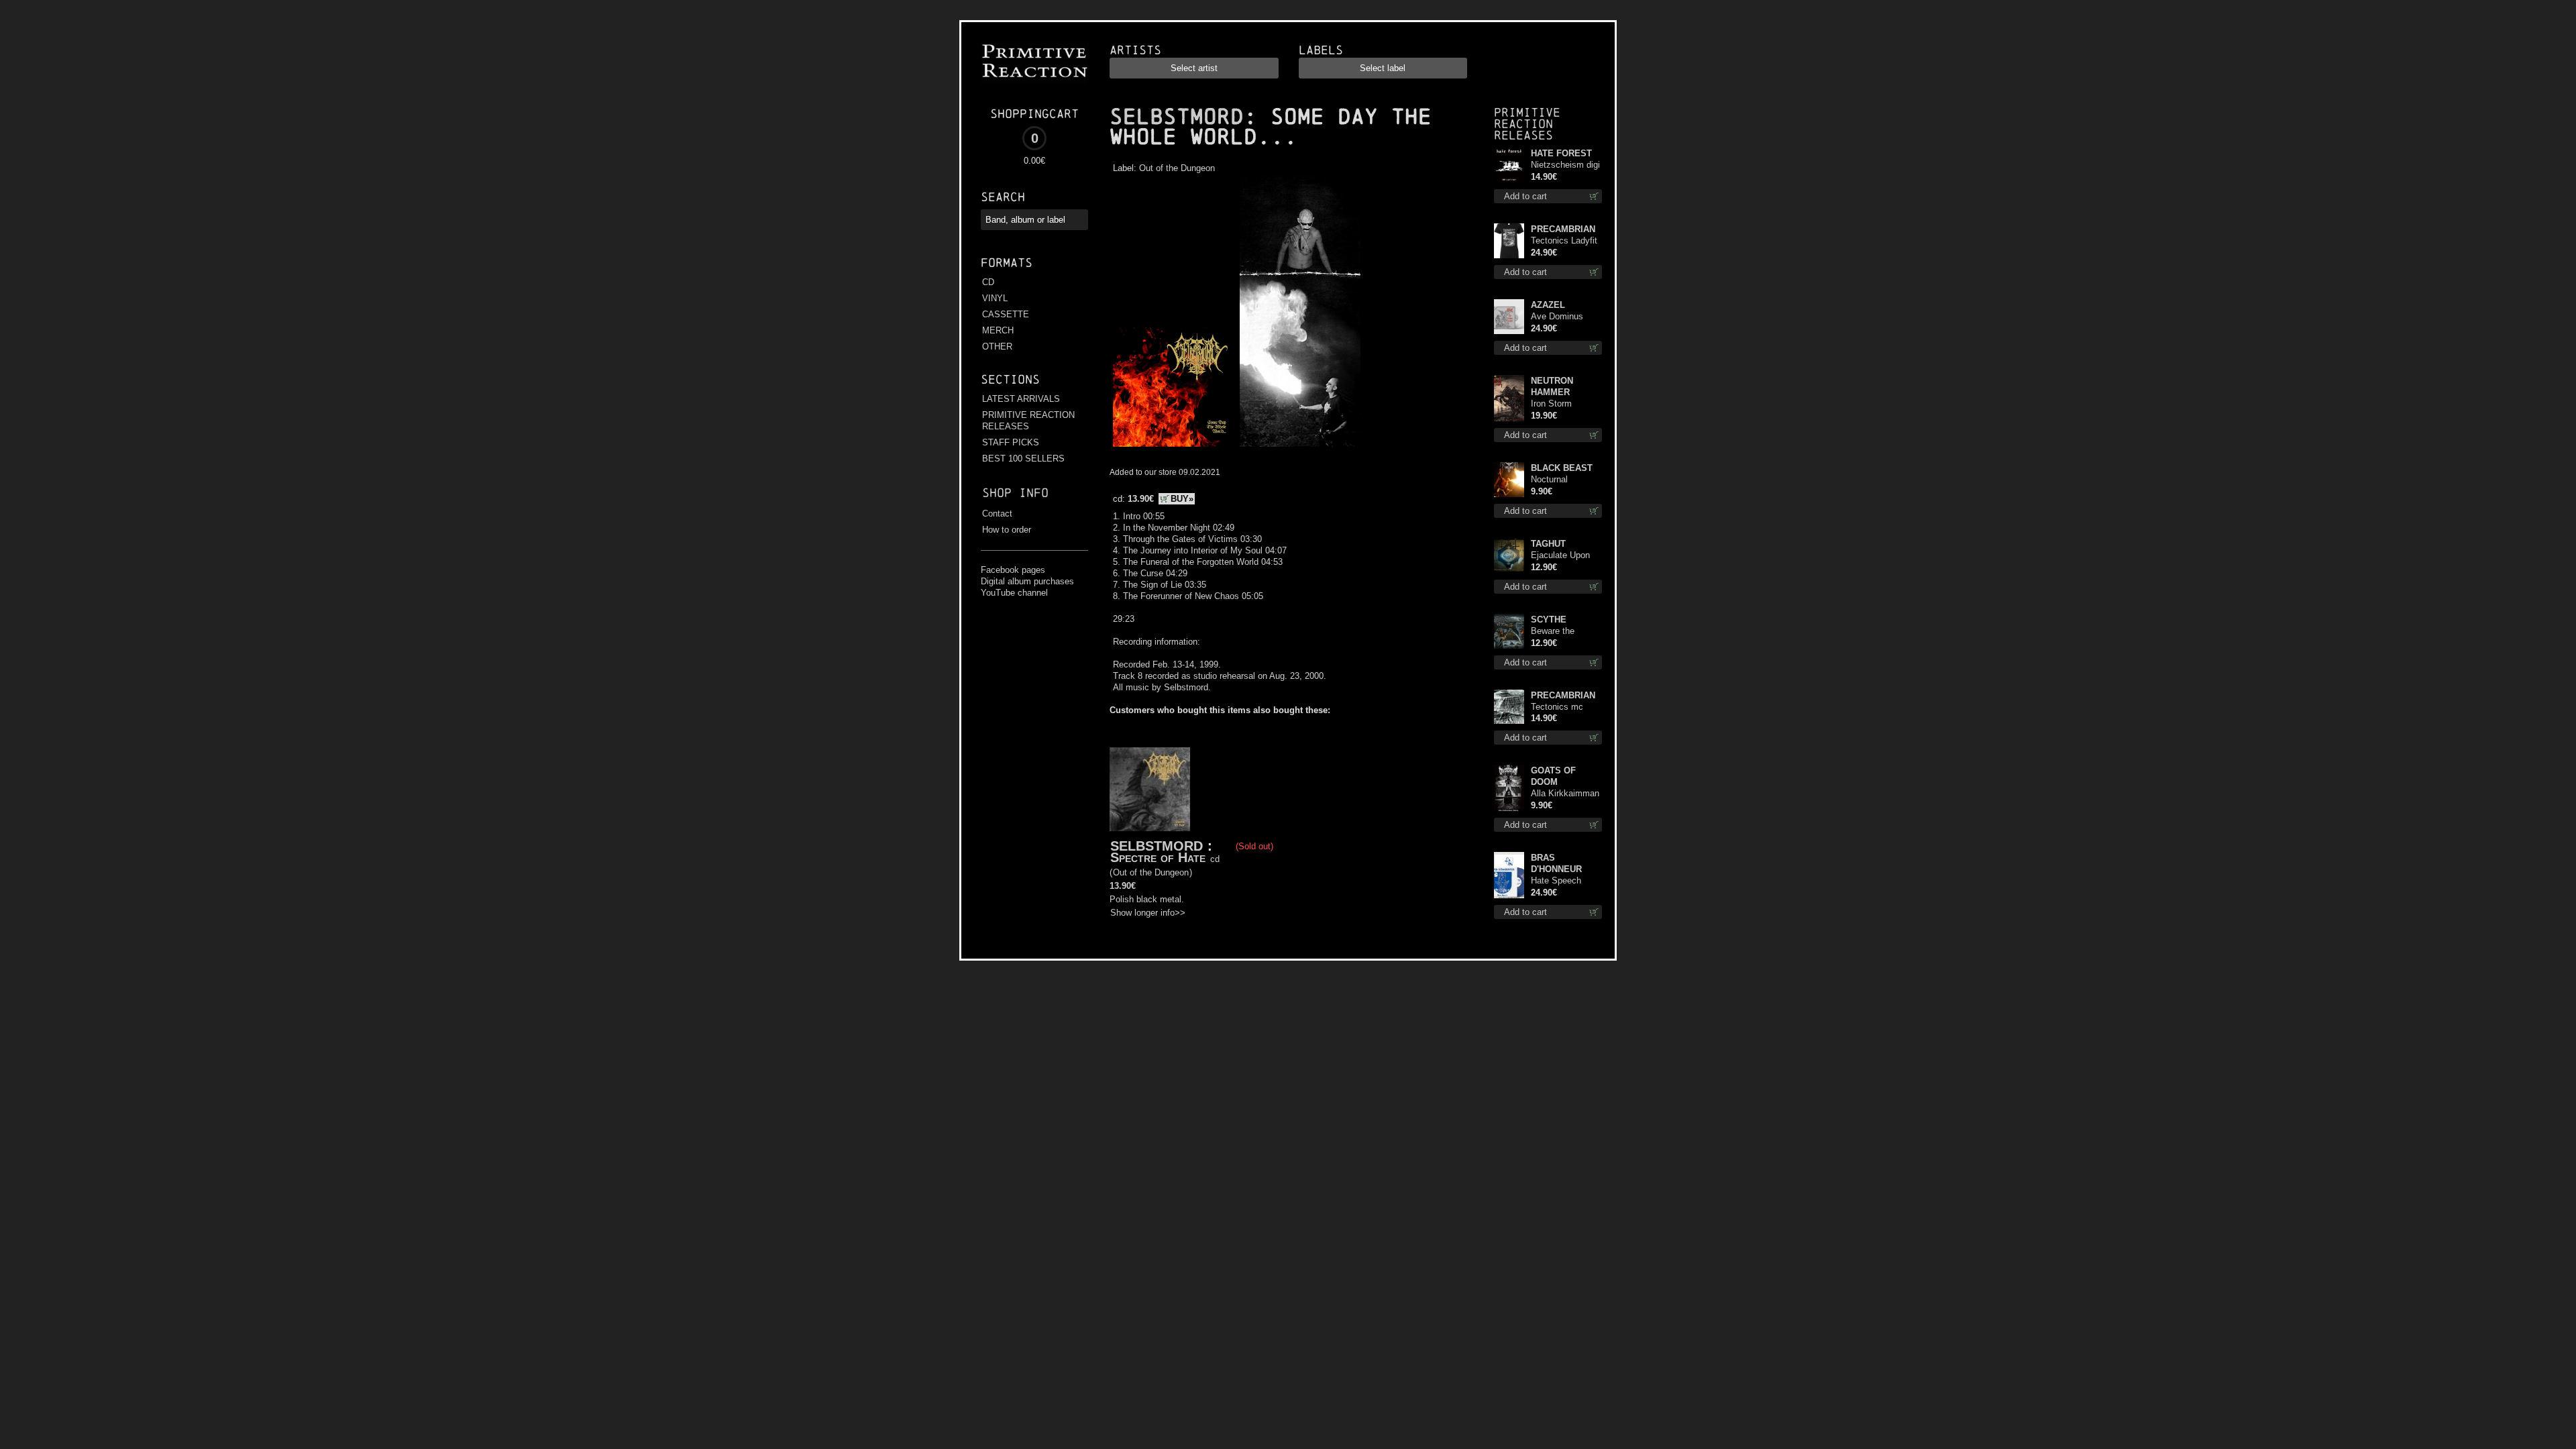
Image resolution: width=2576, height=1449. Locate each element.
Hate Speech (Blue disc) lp (1556, 881)
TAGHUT (1548, 544)
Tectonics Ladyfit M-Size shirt (1564, 241)
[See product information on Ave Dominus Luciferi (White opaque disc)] (1509, 317)
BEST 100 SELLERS (1023, 459)
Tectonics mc (1557, 707)
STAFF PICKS (1011, 442)
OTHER (997, 346)
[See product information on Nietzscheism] (1509, 165)
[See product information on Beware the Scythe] (1509, 631)
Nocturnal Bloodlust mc (1556, 480)
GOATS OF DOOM (1553, 776)
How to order (1007, 530)
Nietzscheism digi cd (1565, 165)
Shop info (1015, 493)
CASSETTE (1006, 314)
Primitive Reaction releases (1527, 124)
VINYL (995, 298)
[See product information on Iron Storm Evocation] (1509, 398)
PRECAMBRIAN (1563, 229)
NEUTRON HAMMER (1552, 386)
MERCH (998, 330)
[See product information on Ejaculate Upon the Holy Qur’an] (1509, 555)
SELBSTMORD (1177, 117)
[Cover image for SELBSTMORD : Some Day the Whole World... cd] (1173, 447)
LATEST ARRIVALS (1021, 399)
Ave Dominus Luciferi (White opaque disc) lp (1560, 317)
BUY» (1182, 499)
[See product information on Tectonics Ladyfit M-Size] (1509, 241)
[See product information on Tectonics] (1509, 707)
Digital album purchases (1027, 581)
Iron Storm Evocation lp (1555, 404)
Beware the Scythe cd (1553, 632)
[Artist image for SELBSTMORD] (1298, 447)
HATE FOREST (1561, 153)
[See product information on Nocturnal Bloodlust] (1509, 480)
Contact (997, 514)
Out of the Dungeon (1177, 168)
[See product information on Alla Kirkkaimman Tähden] (1509, 788)
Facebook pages (1013, 570)
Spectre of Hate (1158, 857)
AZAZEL (1548, 305)
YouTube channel (1014, 593)
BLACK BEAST (1562, 468)
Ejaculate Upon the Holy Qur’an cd (1561, 556)
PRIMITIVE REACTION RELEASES (1028, 421)
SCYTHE (1549, 620)
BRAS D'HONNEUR (1556, 863)
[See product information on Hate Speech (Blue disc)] (1509, 875)
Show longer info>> (1148, 913)
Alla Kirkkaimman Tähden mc (1565, 794)
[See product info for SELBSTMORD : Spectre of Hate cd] (1150, 789)
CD (988, 282)
